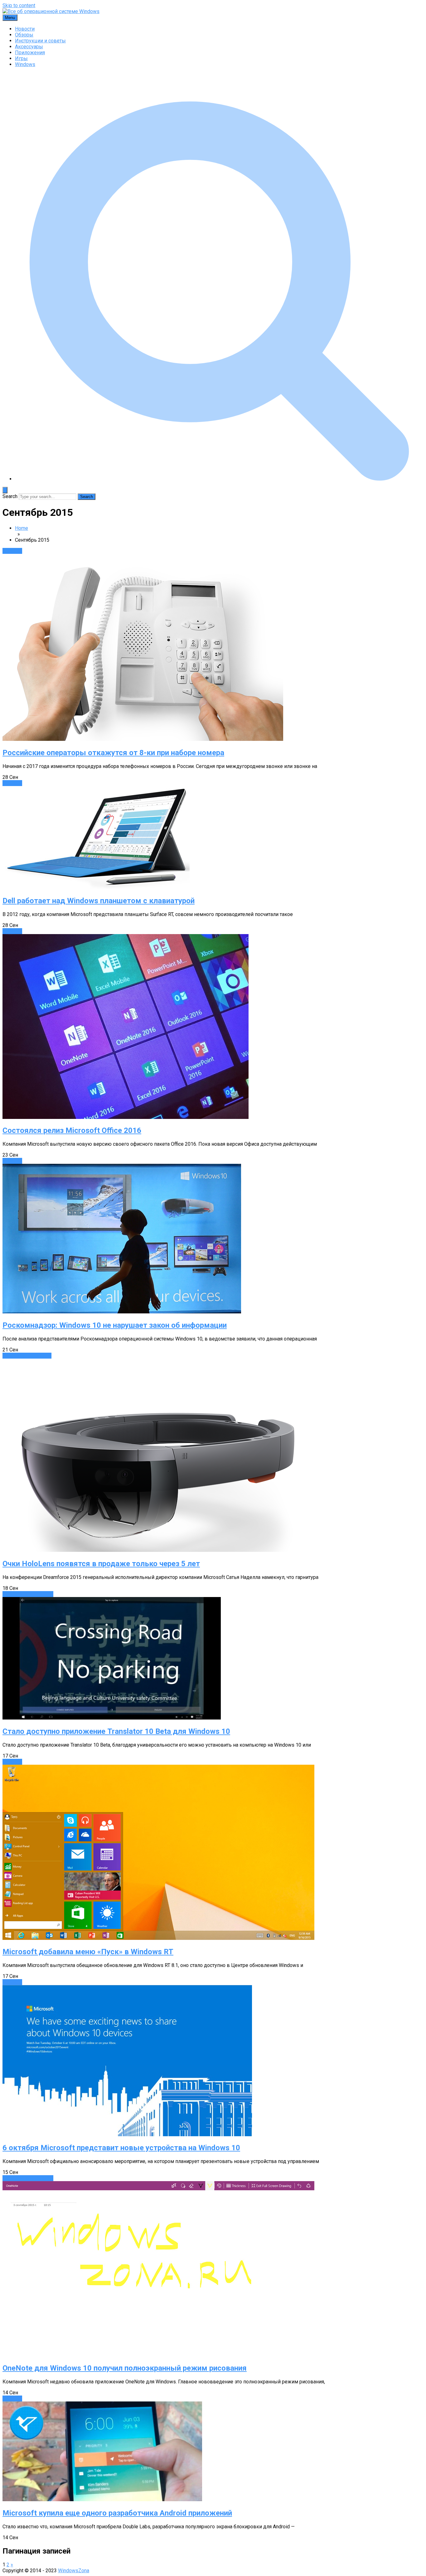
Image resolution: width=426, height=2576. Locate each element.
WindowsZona (74, 2571)
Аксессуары (29, 47)
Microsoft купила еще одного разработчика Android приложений (117, 2513)
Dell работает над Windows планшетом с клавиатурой (99, 901)
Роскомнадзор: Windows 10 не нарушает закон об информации (115, 1325)
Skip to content (19, 5)
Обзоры (24, 35)
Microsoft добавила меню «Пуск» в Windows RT (88, 1952)
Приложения (30, 53)
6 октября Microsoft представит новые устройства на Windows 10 (121, 2148)
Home (22, 528)
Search (10, 496)
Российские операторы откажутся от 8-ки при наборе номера (113, 753)
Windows (25, 64)
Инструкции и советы (40, 41)
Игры (21, 58)
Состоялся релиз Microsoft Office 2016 (72, 1130)
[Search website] (219, 479)
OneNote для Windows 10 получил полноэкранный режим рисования (125, 2368)
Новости (25, 29)
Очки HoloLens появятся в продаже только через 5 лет (101, 1564)
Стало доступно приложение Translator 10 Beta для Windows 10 (116, 1731)
